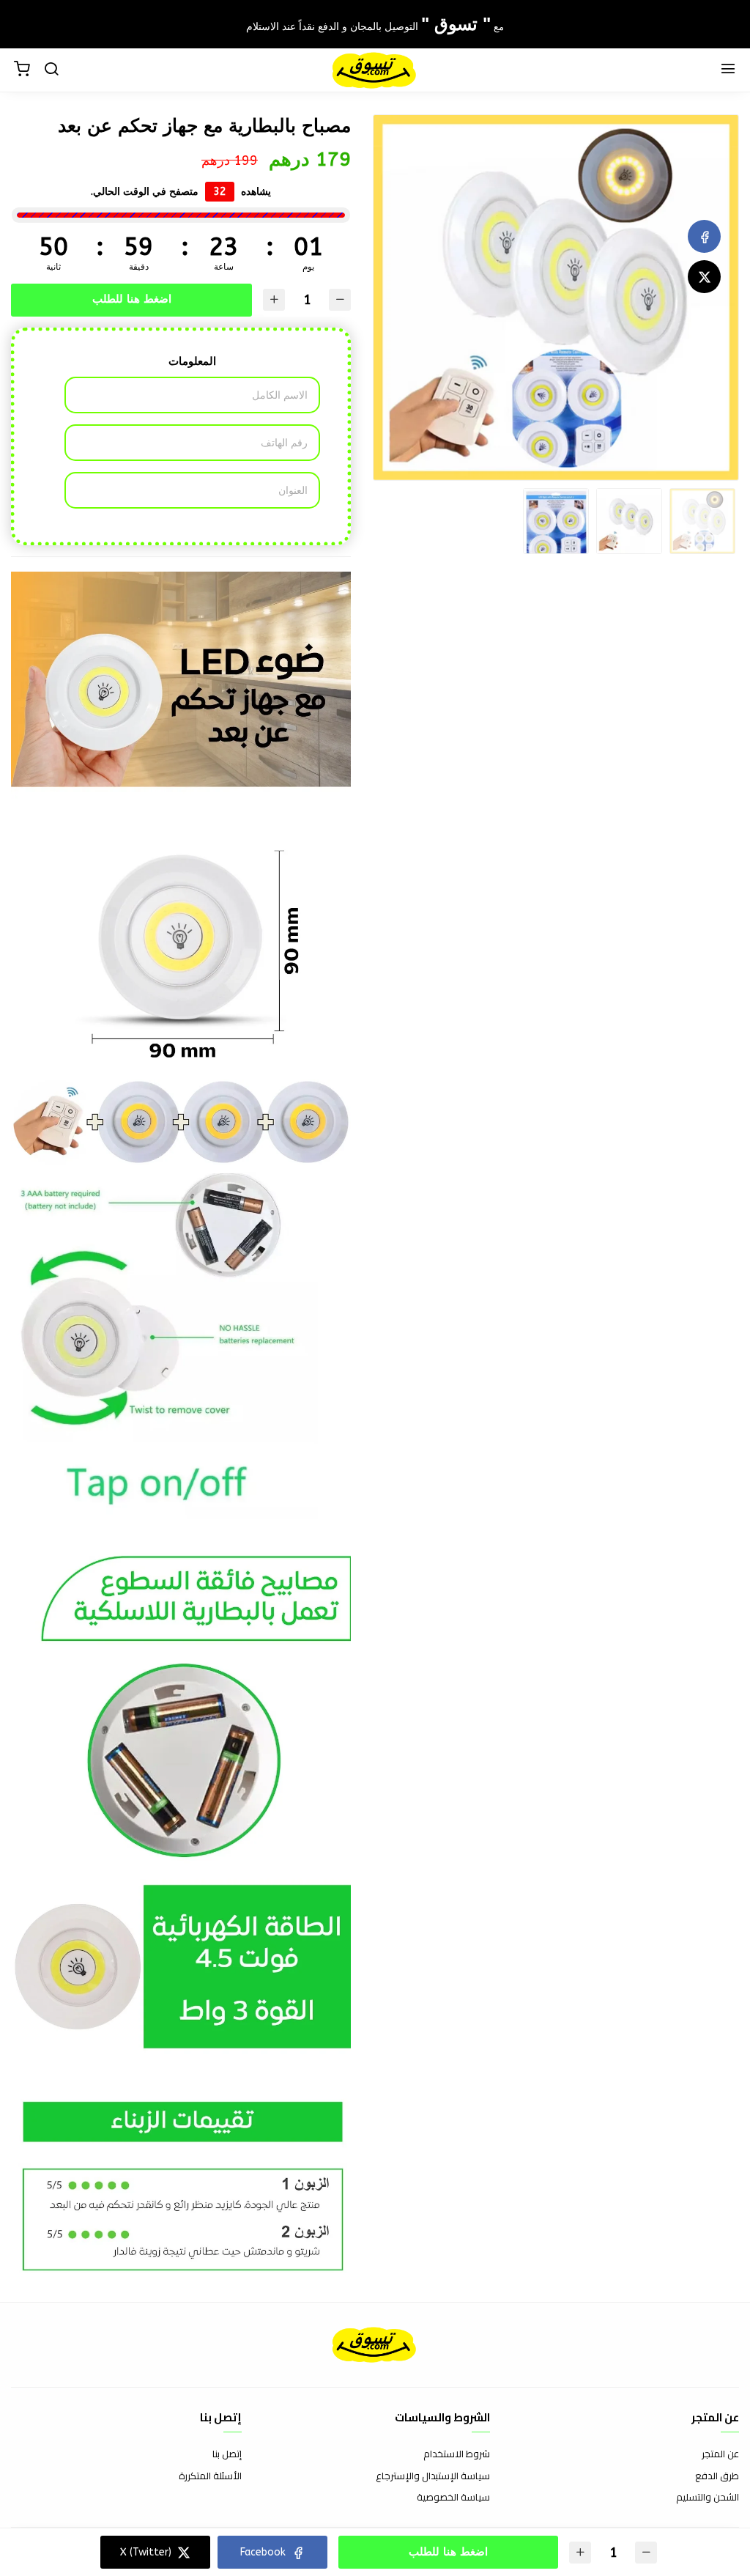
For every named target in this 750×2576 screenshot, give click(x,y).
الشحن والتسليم (708, 2498)
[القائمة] (728, 70)
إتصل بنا (227, 2454)
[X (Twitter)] (704, 277)
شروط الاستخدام (457, 2454)
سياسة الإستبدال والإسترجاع (433, 2476)
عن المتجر (720, 2454)
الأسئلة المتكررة (210, 2476)
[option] (556, 298)
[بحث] (51, 70)
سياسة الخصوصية (453, 2498)
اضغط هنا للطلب (132, 299)
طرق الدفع (717, 2476)
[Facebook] (704, 236)
